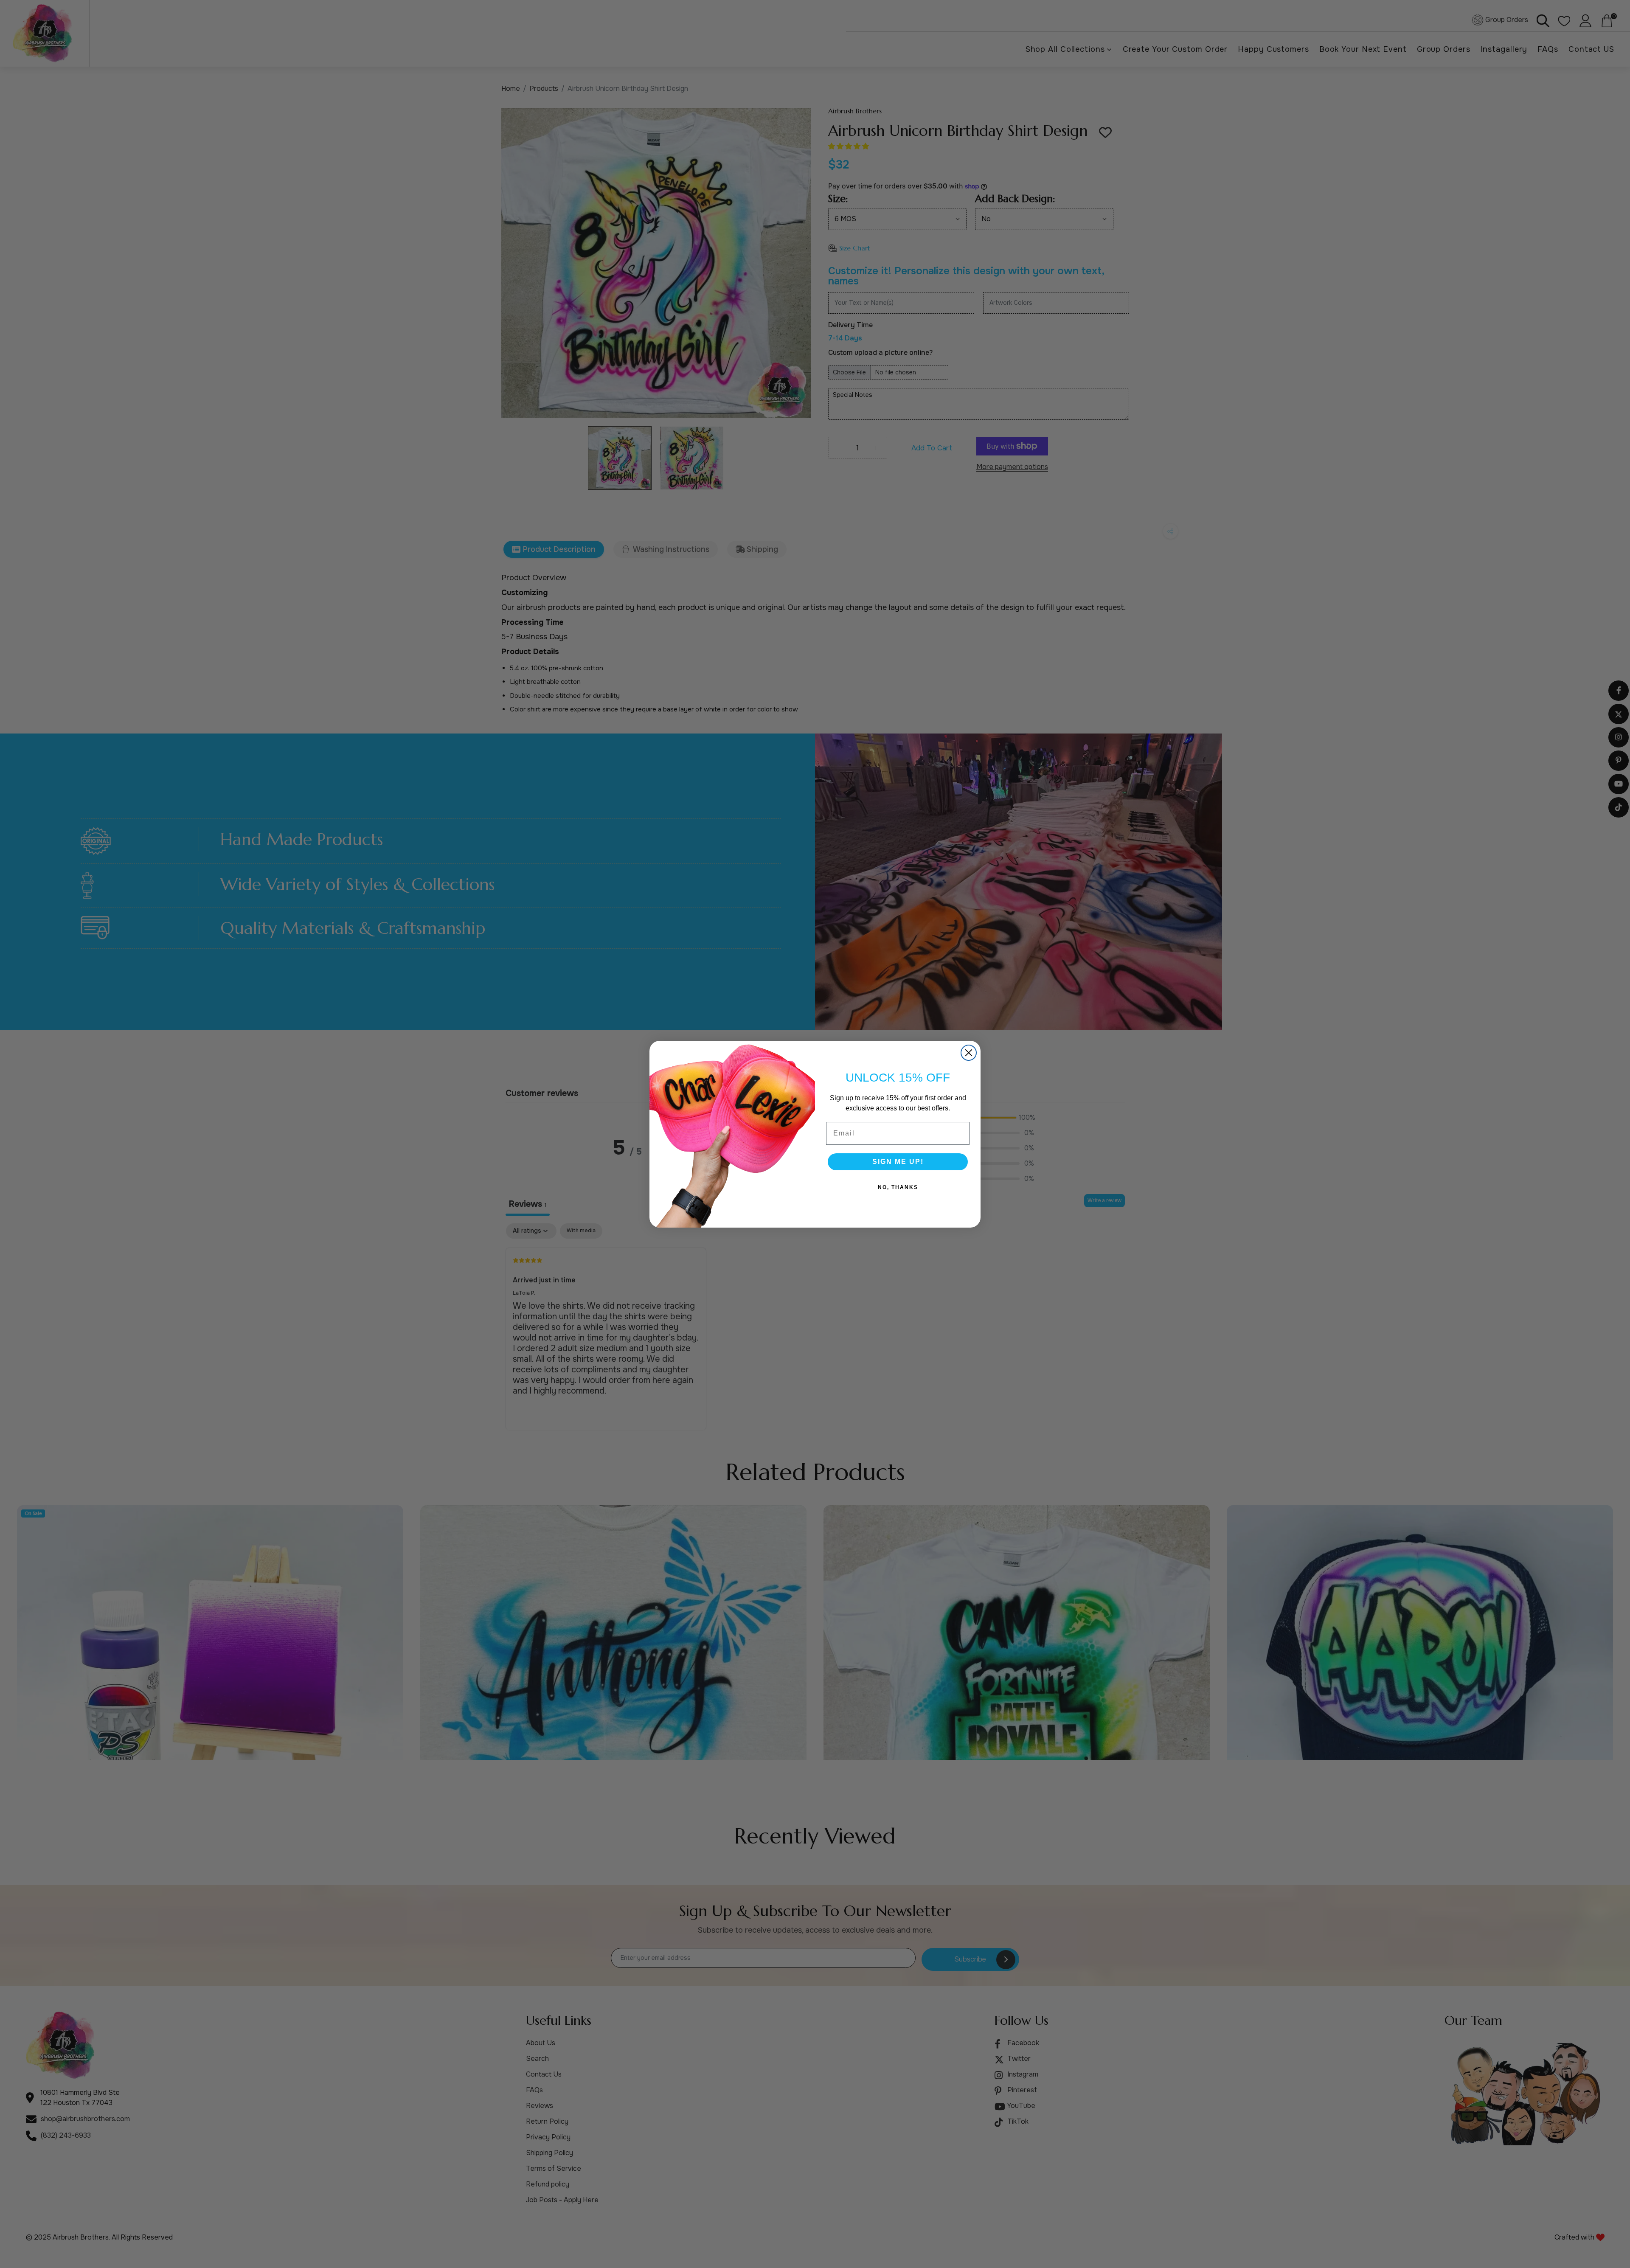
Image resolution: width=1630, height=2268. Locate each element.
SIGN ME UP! (898, 1162)
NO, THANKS (898, 1187)
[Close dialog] (969, 1053)
